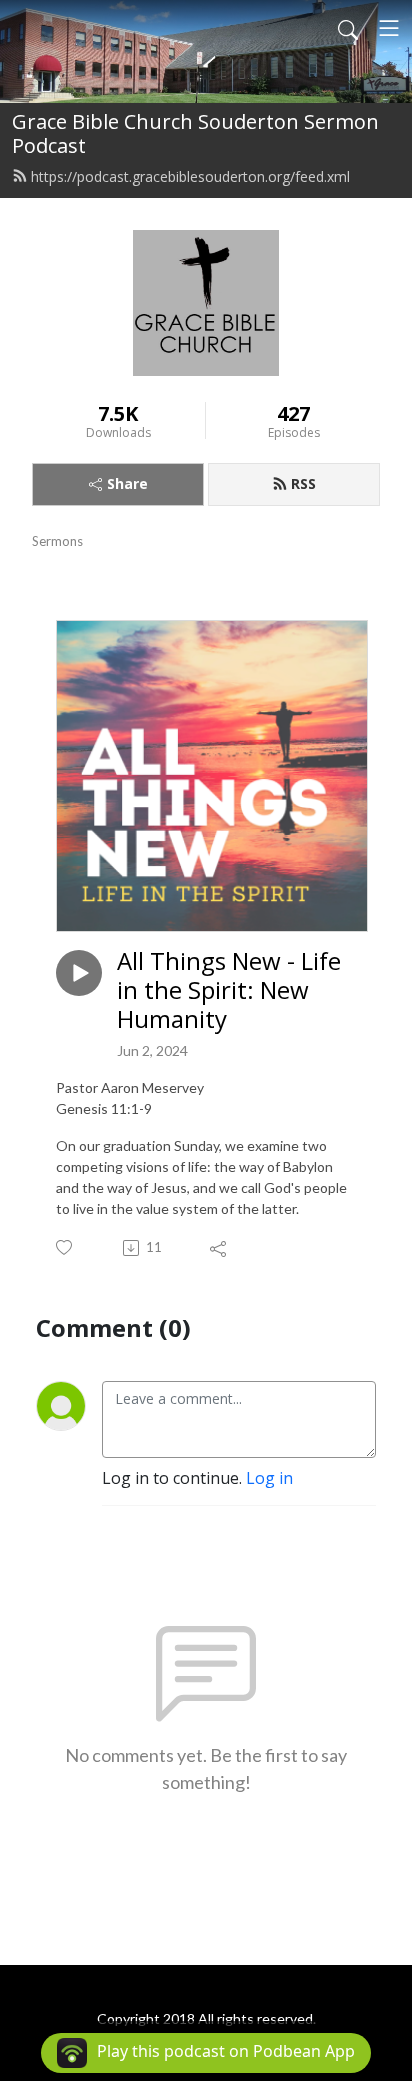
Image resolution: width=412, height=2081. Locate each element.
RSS (303, 483)
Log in (269, 1478)
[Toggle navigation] (389, 28)
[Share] (219, 1248)
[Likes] (65, 1247)
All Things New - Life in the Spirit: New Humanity (229, 990)
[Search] (348, 28)
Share (127, 483)
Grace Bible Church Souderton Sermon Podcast (195, 133)
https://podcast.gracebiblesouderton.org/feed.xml (190, 176)
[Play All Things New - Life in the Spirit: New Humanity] (79, 973)
